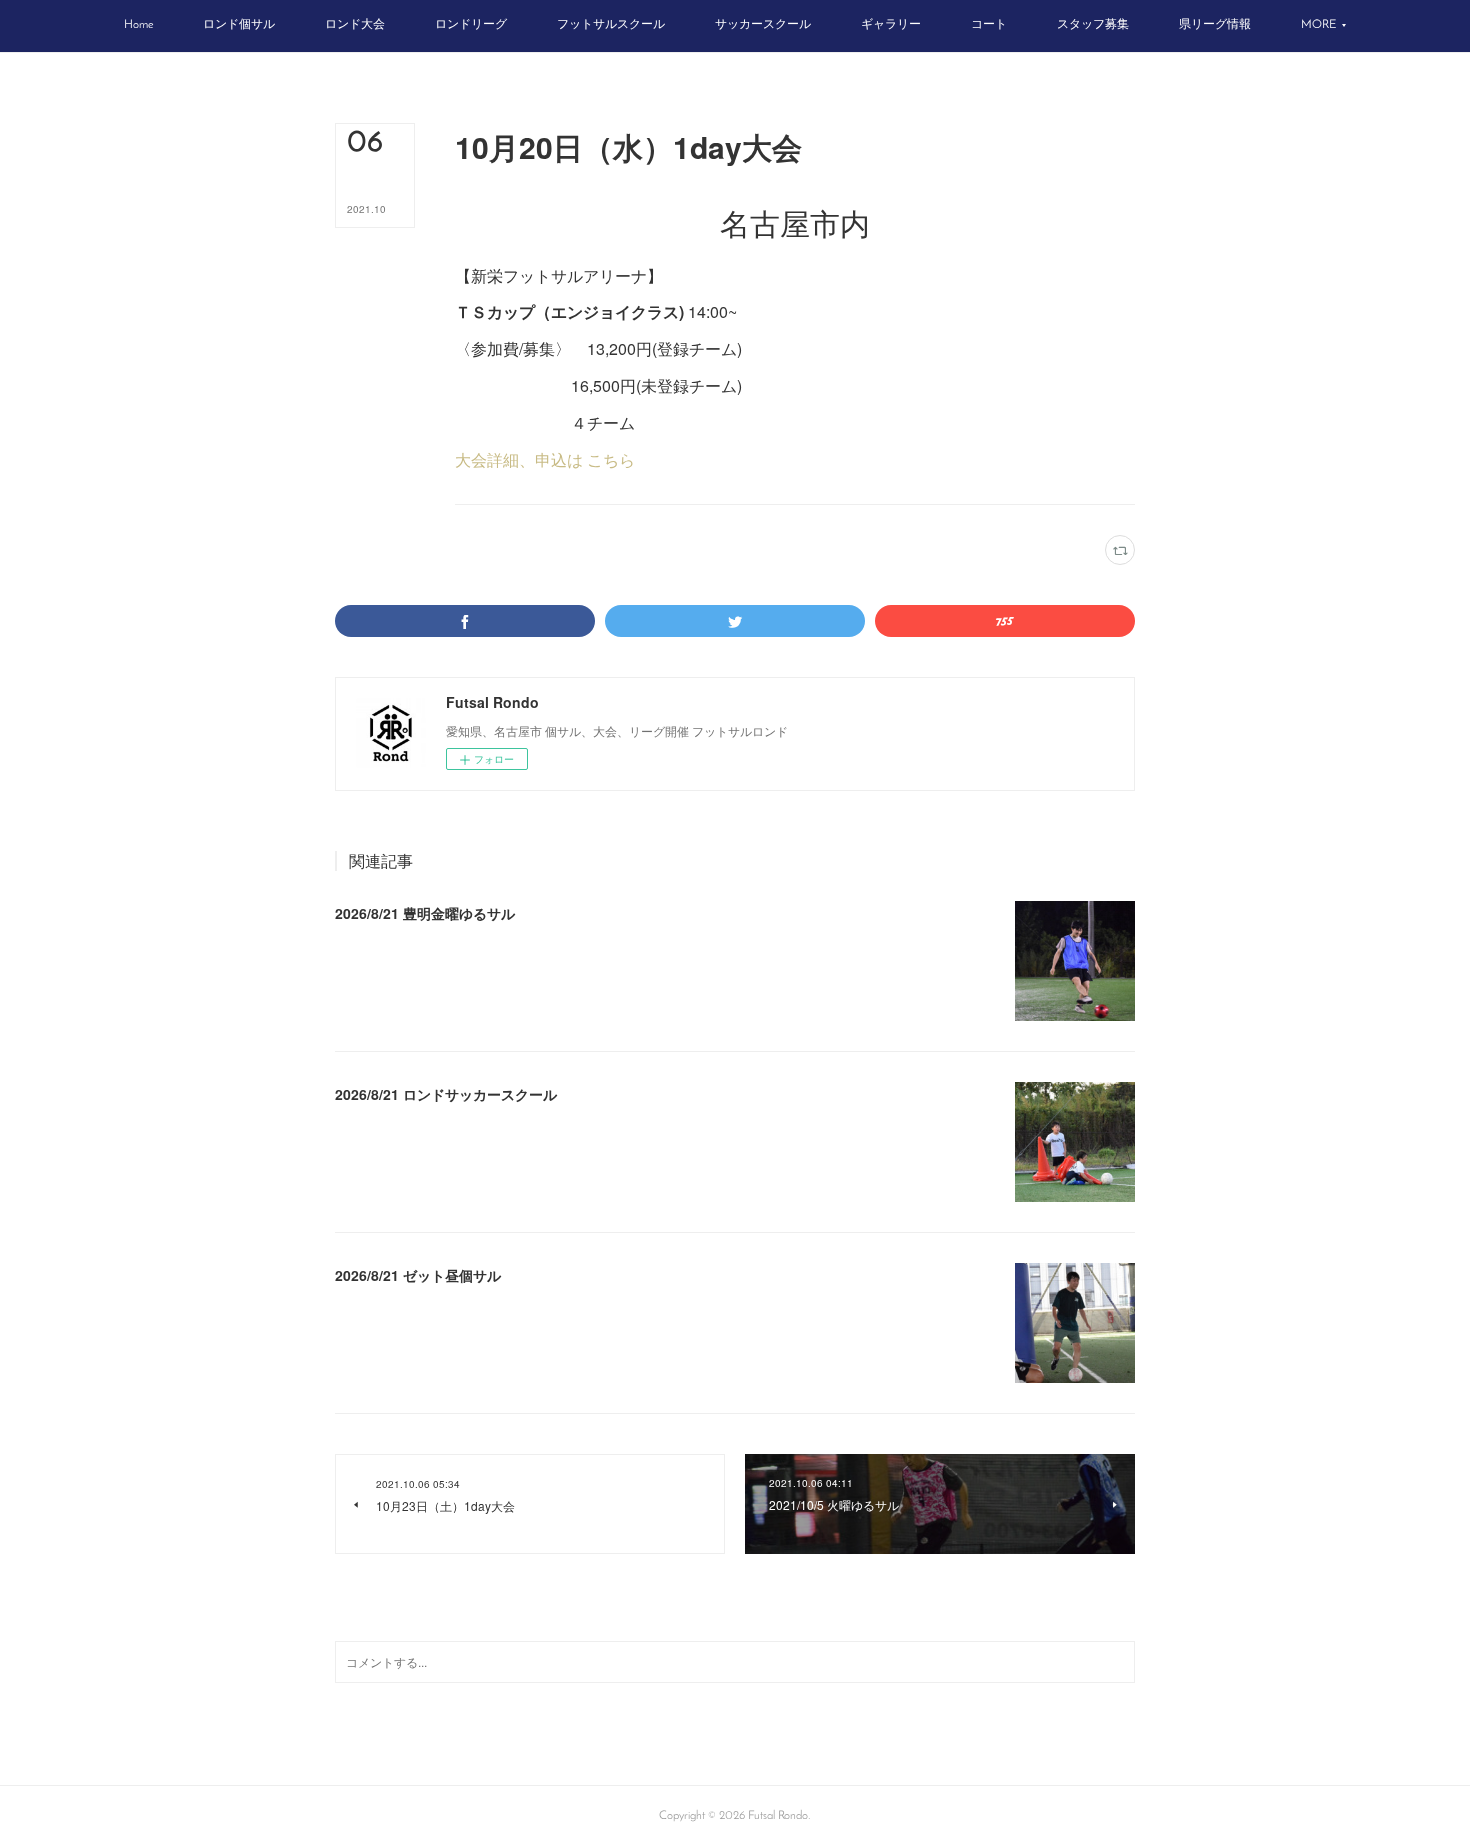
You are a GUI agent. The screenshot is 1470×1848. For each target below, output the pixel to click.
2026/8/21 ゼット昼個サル (418, 1275)
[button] (138, 26)
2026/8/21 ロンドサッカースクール (446, 1094)
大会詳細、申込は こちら (545, 459)
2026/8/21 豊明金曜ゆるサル (425, 913)
